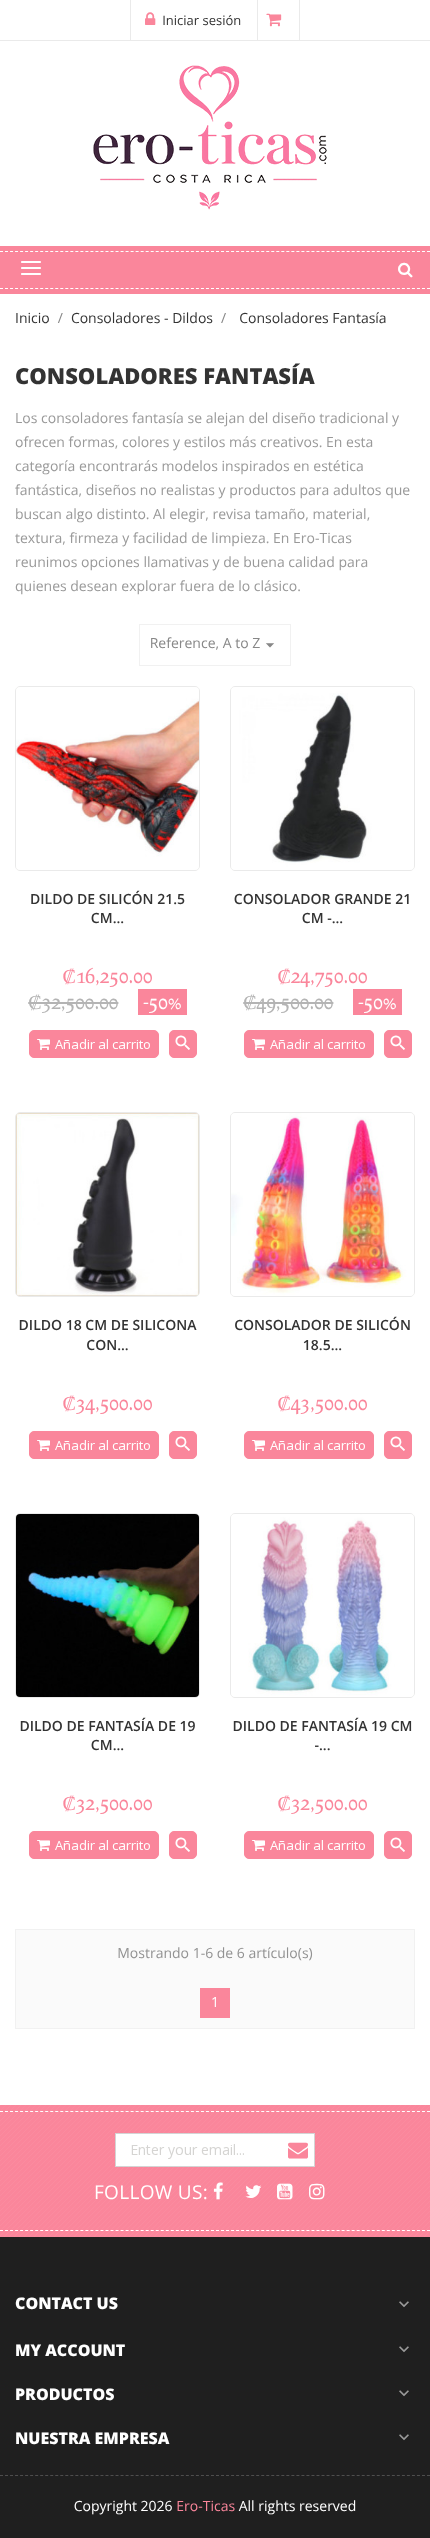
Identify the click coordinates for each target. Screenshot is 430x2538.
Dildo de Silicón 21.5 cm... (107, 909)
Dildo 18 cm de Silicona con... (108, 1335)
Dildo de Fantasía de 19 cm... (107, 1736)
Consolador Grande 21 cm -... (322, 909)
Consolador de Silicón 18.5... (322, 1335)
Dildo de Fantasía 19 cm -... (323, 1736)
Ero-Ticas (205, 2506)
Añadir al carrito (103, 1044)
